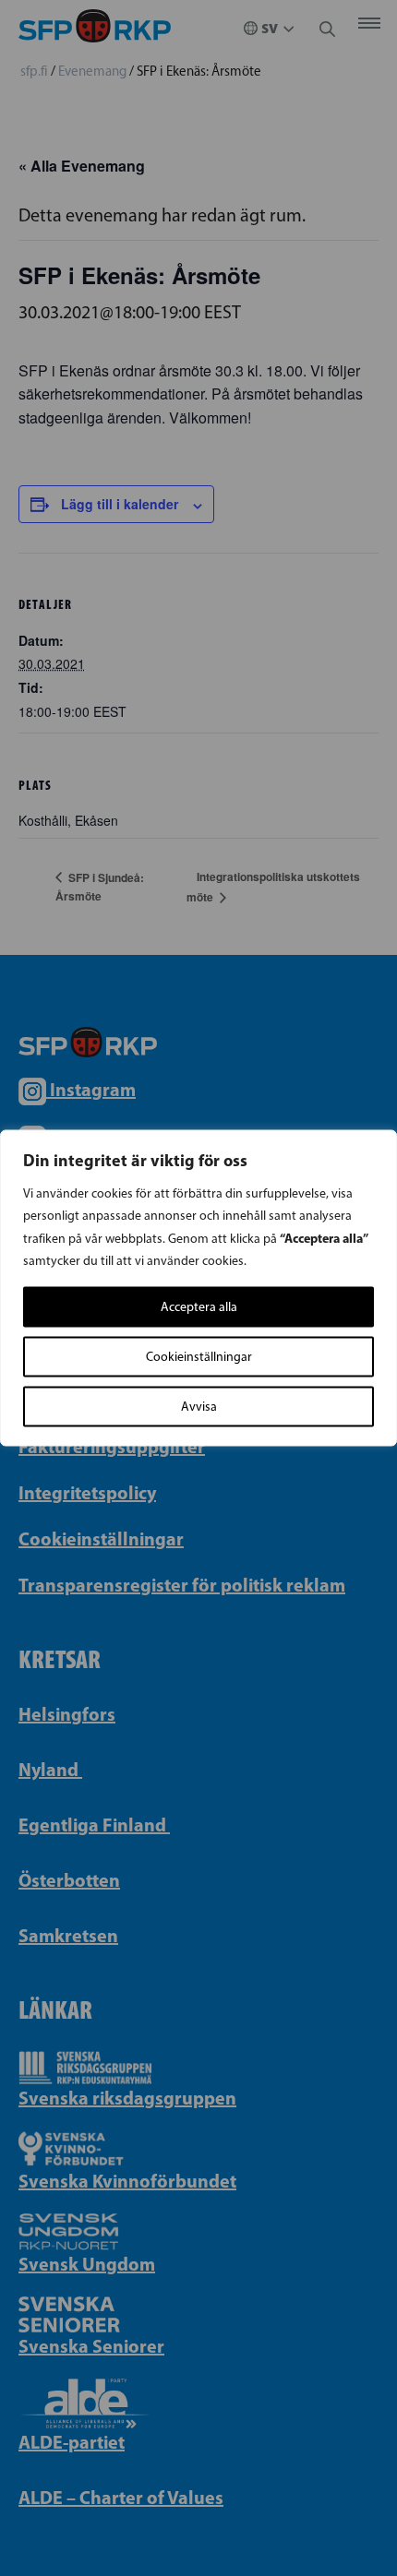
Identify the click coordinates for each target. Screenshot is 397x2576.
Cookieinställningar (199, 1357)
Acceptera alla (199, 1307)
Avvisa (199, 1407)
